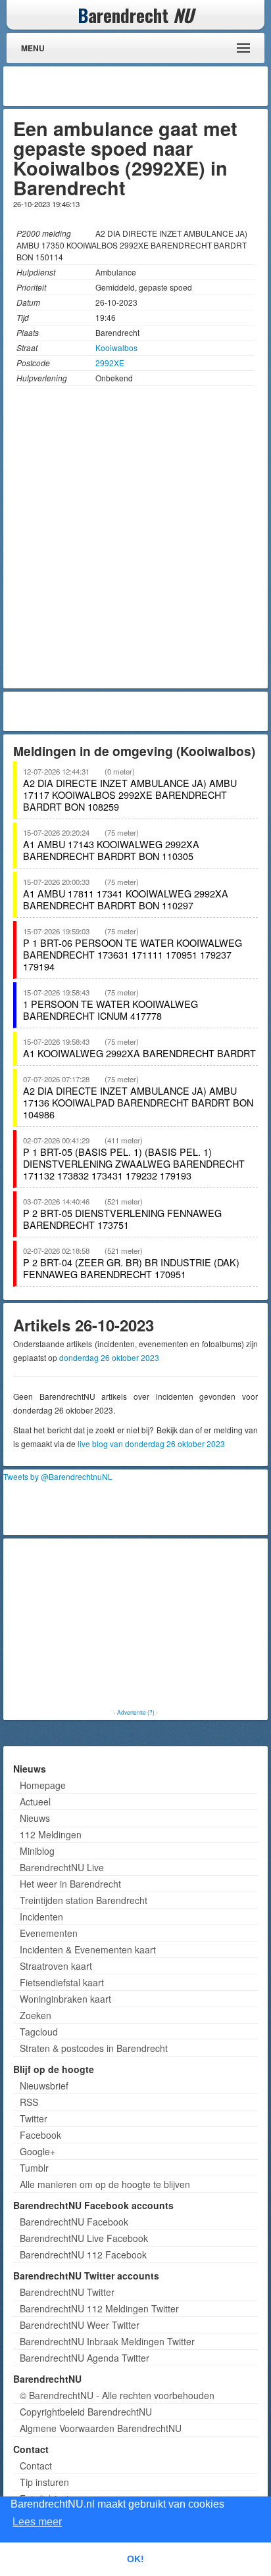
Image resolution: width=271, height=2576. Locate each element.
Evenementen (49, 1933)
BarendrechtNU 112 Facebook (83, 2254)
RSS (29, 2102)
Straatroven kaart (56, 1966)
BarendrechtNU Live (62, 1867)
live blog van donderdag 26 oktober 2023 (151, 1443)
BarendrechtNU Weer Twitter (80, 2325)
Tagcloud (39, 2032)
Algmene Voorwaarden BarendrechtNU (101, 2428)
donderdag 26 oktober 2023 (109, 1357)
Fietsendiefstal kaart (62, 1982)
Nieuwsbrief (44, 2086)
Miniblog (37, 1851)
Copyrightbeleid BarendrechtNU (86, 2412)
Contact (36, 2466)
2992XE (110, 363)
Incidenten (41, 1917)
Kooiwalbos (116, 347)
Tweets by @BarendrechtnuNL (58, 1476)
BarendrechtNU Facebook (74, 2222)
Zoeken (36, 2015)
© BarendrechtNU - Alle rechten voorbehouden (117, 2395)
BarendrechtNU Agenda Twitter (85, 2358)
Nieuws (35, 1818)
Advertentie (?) (136, 1712)
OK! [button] (135, 2559)
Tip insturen (44, 2482)
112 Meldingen (51, 1834)
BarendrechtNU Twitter (67, 2292)
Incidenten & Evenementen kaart (88, 1949)
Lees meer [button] (37, 2522)
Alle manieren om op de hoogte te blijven (105, 2184)
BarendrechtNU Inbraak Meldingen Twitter (107, 2341)
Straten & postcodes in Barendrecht (94, 2048)
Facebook (40, 2135)
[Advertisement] (159, 86)
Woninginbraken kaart (65, 1999)
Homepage (43, 1785)
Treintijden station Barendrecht (84, 1900)
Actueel (35, 1801)
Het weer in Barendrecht (70, 1884)
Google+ (37, 2151)
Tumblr (34, 2168)
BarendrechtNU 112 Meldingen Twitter (99, 2308)
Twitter (34, 2118)
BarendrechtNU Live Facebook (84, 2238)
